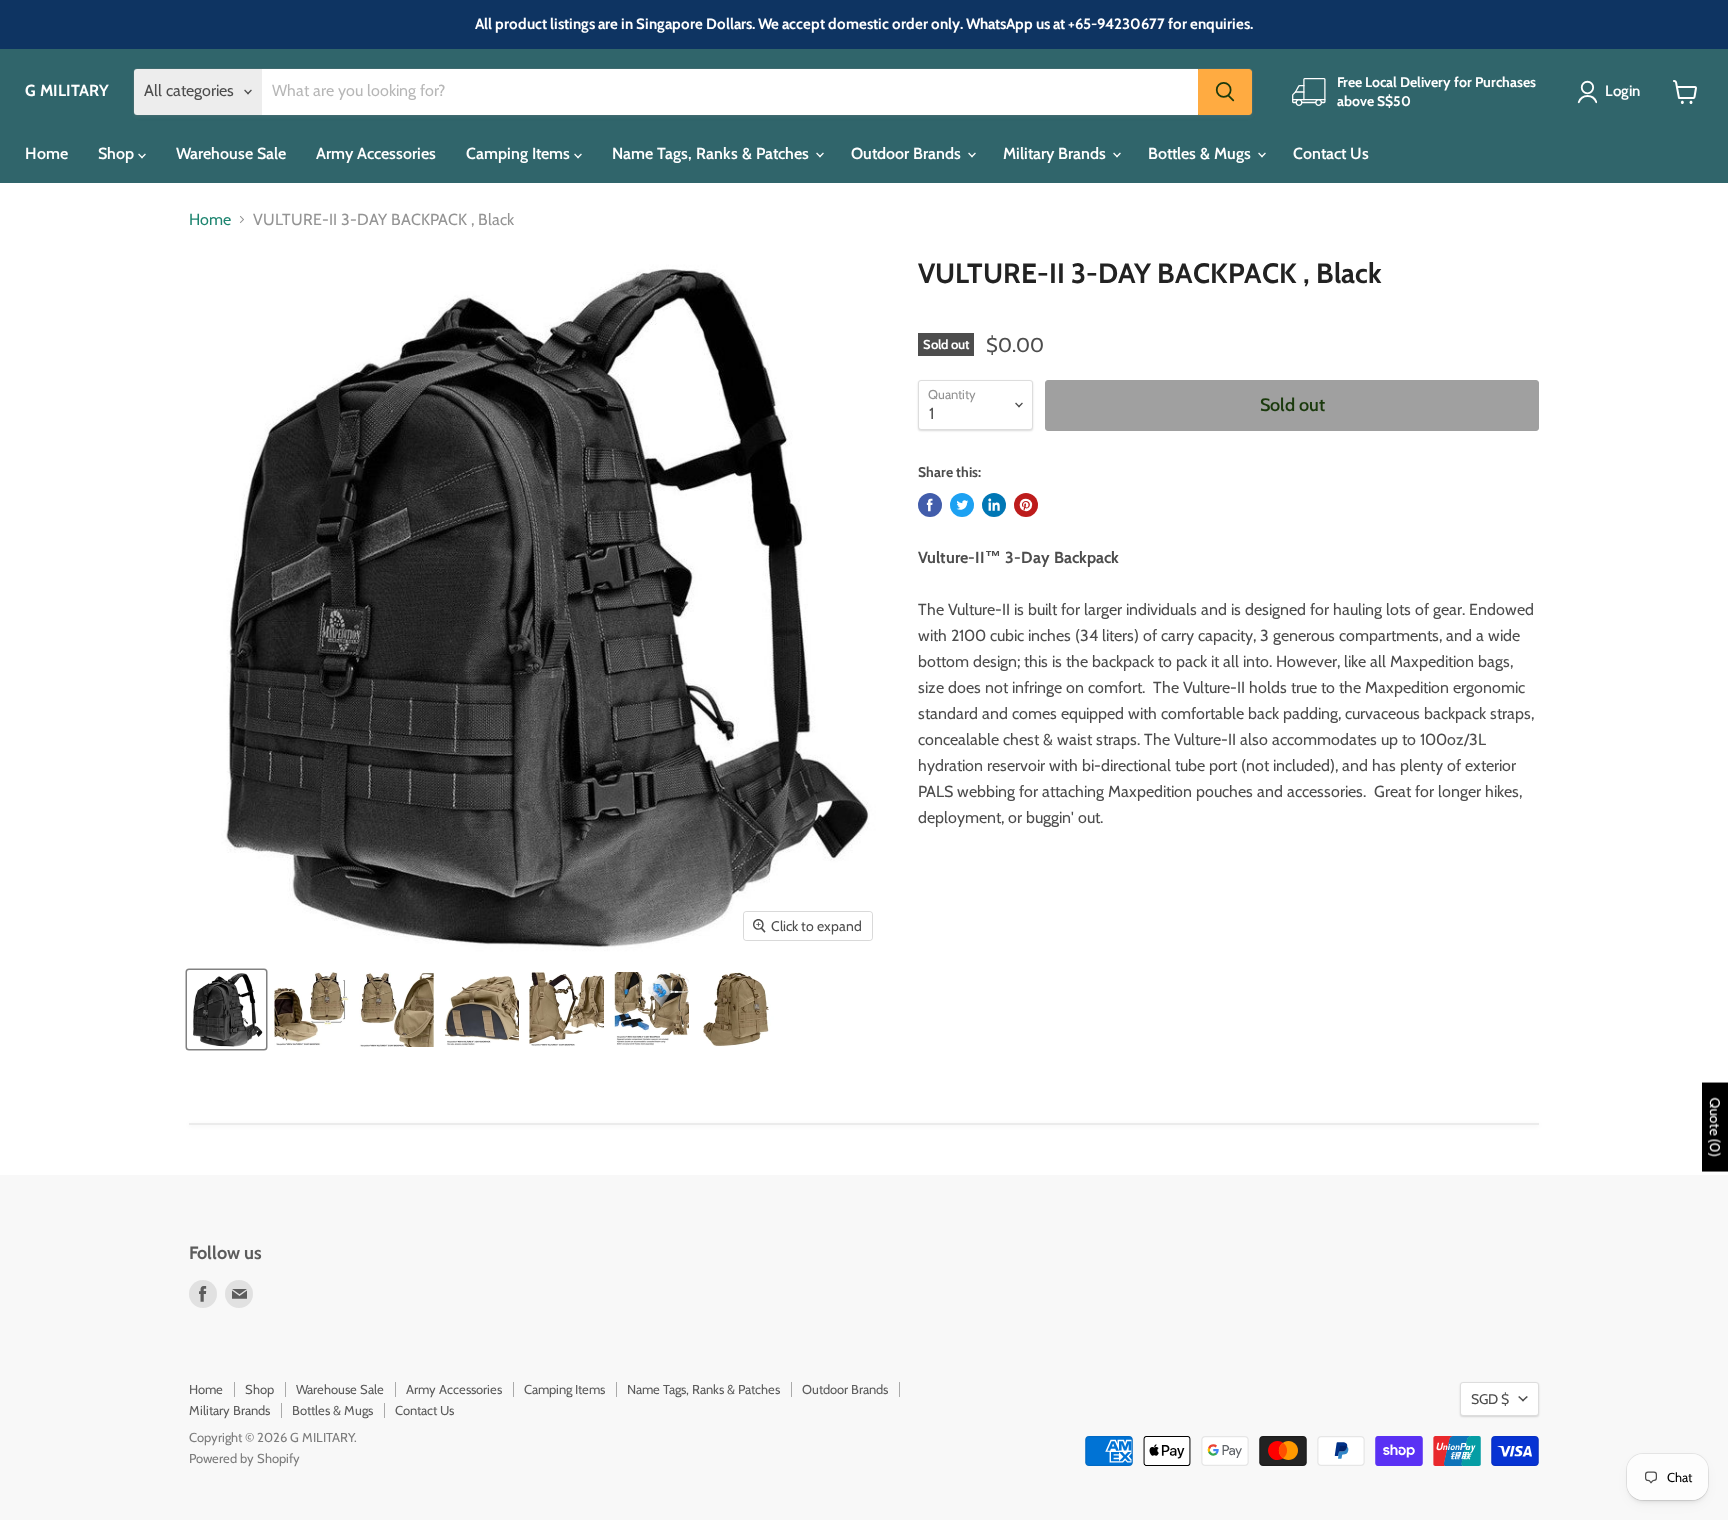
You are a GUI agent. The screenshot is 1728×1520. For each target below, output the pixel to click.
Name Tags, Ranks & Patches (712, 153)
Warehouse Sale (231, 153)
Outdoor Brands (908, 153)
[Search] (1225, 92)
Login (1622, 91)
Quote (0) (1715, 1126)
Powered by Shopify (244, 1458)
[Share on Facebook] (930, 505)
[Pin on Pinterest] (1026, 505)
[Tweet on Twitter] (962, 505)
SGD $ (1490, 1399)
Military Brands (1056, 153)
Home (46, 153)
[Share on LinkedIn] (994, 505)
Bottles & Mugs (1201, 153)
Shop (118, 153)
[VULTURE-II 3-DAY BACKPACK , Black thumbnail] (226, 1009)
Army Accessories (376, 153)
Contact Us (1331, 153)
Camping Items (520, 153)
